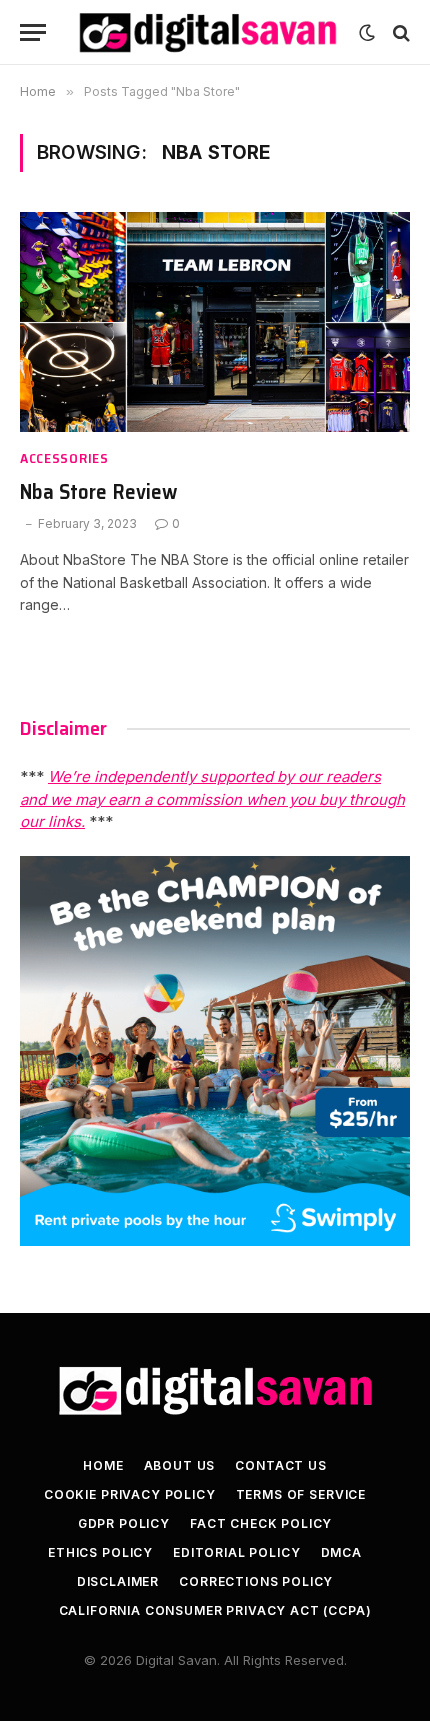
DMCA (341, 1552)
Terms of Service (301, 1494)
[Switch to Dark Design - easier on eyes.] (367, 33)
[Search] (399, 32)
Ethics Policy (100, 1552)
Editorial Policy (236, 1552)
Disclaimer (118, 1581)
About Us (180, 1465)
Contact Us (280, 1465)
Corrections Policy (256, 1581)
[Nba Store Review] (215, 321)
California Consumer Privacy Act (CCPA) (215, 1610)
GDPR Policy (124, 1523)
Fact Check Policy (261, 1523)
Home (103, 1465)
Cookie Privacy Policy (130, 1494)
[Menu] (33, 32)
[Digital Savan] (207, 32)
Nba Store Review (98, 491)
